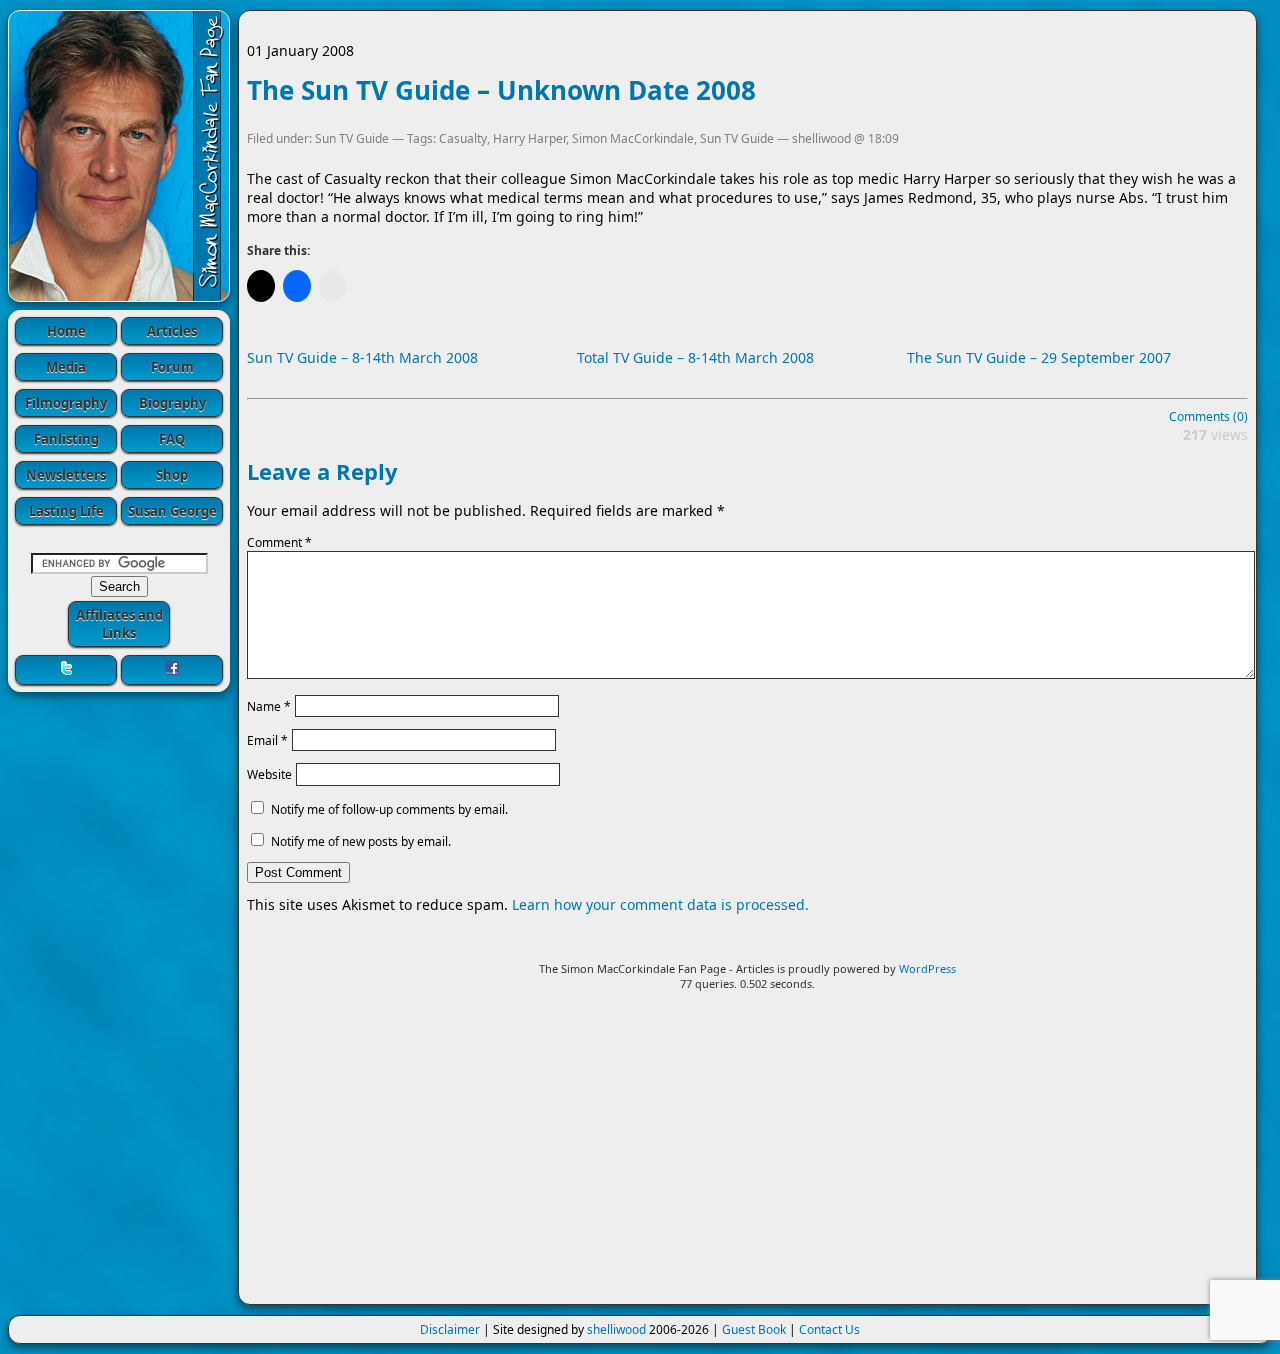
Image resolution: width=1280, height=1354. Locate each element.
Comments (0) (1208, 416)
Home (66, 331)
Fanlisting (66, 439)
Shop (172, 475)
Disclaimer (450, 1329)
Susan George (172, 511)
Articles (172, 331)
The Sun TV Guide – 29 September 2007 (1039, 357)
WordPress (927, 968)
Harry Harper (529, 138)
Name (269, 705)
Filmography (66, 403)
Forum (172, 367)
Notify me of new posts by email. (361, 841)
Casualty (463, 138)
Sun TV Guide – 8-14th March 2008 (362, 357)
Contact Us (829, 1329)
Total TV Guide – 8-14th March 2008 (695, 357)
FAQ (172, 439)
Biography (172, 403)
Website (269, 774)
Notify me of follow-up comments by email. (389, 809)
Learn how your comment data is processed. (660, 904)
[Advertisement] (747, 1156)
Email (267, 740)
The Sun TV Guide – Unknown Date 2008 (501, 90)
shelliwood (616, 1329)
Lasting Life (66, 511)
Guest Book (754, 1329)
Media (66, 367)
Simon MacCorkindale (633, 138)
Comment (279, 542)
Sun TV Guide (352, 138)
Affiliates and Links (119, 624)
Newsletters (66, 475)
